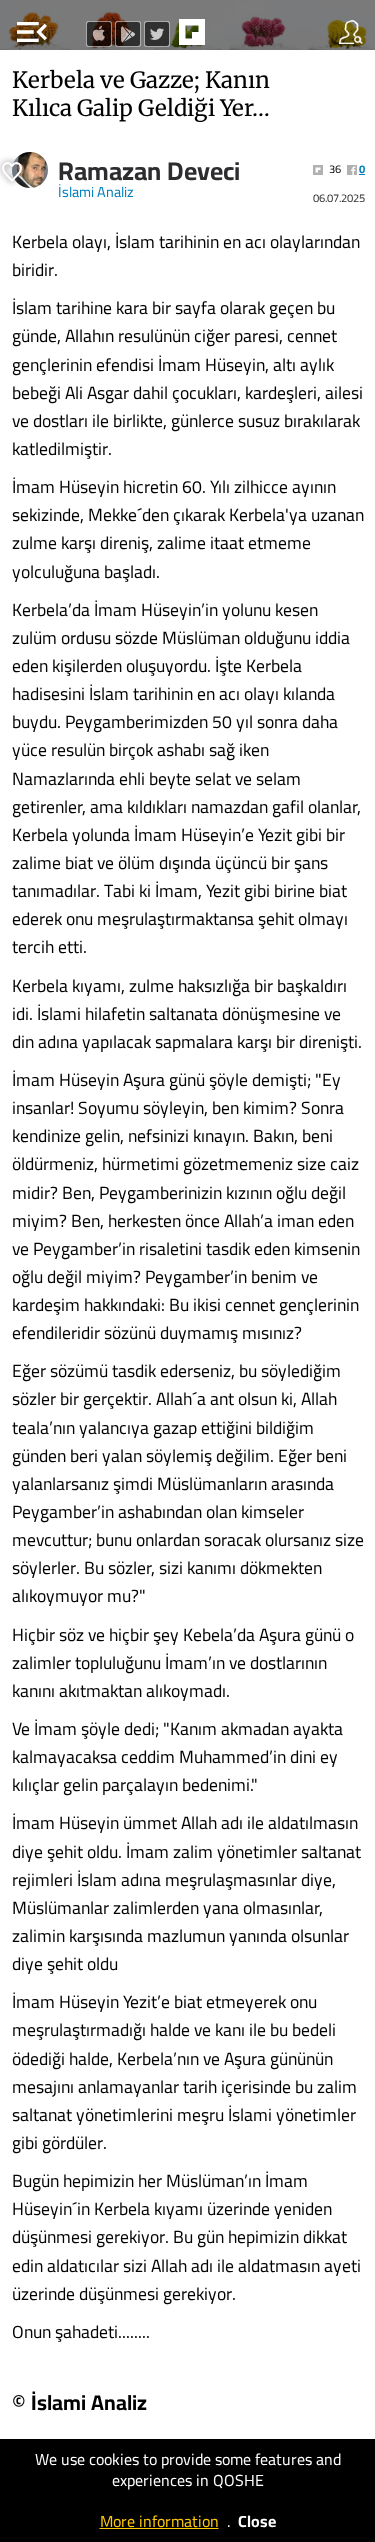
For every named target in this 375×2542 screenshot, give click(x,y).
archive (234, 38)
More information (159, 2521)
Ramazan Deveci (149, 171)
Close (257, 2521)
